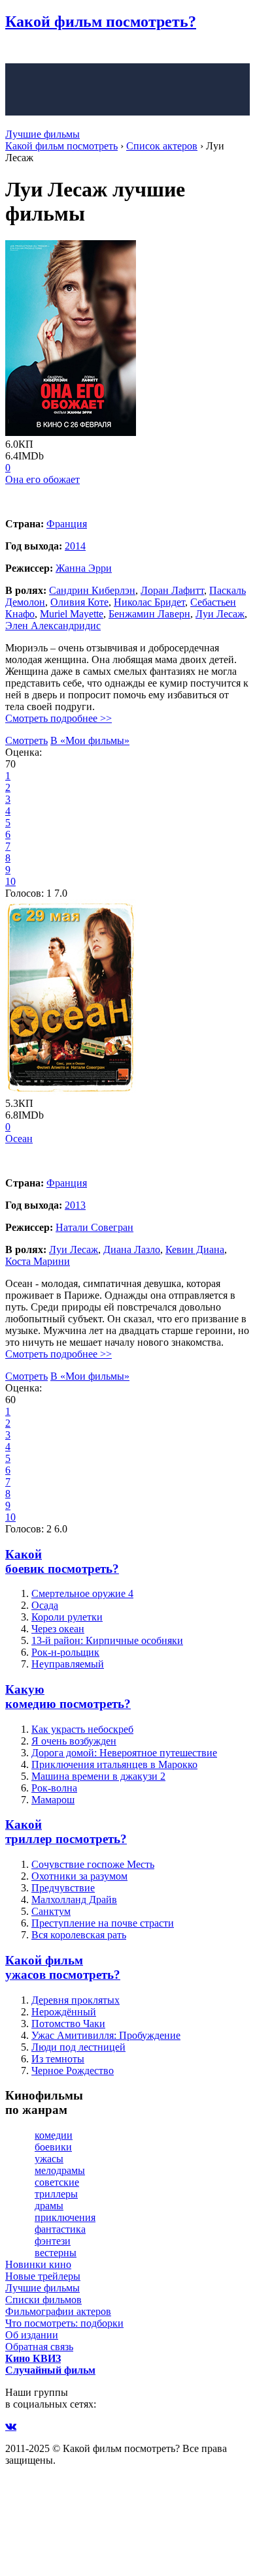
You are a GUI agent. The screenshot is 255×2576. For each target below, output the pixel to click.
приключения (65, 2217)
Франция (67, 524)
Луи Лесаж (220, 614)
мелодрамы (60, 2170)
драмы (49, 2206)
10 (10, 881)
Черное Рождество (73, 2071)
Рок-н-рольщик (65, 1652)
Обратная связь (39, 2347)
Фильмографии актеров (58, 2311)
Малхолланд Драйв (74, 1900)
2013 (75, 1205)
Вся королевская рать (79, 1935)
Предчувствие (63, 1888)
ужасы (49, 2159)
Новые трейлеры (43, 2276)
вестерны (56, 2253)
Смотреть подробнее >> (59, 718)
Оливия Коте (79, 602)
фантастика (60, 2229)
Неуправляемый (68, 1664)
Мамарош (53, 1800)
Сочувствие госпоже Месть (93, 1864)
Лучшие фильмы (42, 134)
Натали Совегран (94, 1227)
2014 (75, 546)
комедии (54, 2135)
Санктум (51, 1911)
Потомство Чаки (68, 2024)
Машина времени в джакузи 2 (98, 1776)
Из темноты (58, 2059)
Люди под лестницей (78, 2047)
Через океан (58, 1629)
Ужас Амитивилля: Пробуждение (106, 2035)
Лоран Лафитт (172, 590)
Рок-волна (54, 1788)
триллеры (56, 2194)
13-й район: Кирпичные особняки (107, 1640)
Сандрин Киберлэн (92, 590)
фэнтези (53, 2241)
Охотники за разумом (79, 1876)
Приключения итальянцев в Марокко (114, 1764)
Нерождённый (64, 2012)
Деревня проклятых (76, 2000)
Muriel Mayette (72, 614)
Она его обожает (42, 479)
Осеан (19, 1139)
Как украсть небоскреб (82, 1729)
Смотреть (26, 740)
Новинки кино (38, 2264)
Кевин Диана (195, 1249)
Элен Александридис (53, 626)
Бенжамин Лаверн (149, 614)
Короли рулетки (67, 1617)
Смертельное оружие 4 (82, 1593)
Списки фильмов (43, 2300)
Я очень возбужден (74, 1741)
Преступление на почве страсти (103, 1923)
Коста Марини (38, 1261)
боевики (53, 2147)
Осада (45, 1605)
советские (57, 2182)
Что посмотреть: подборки (64, 2323)
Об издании (32, 2335)
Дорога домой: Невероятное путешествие (124, 1753)
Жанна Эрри (84, 568)
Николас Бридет (149, 602)
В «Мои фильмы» (90, 740)
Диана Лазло (132, 1249)
